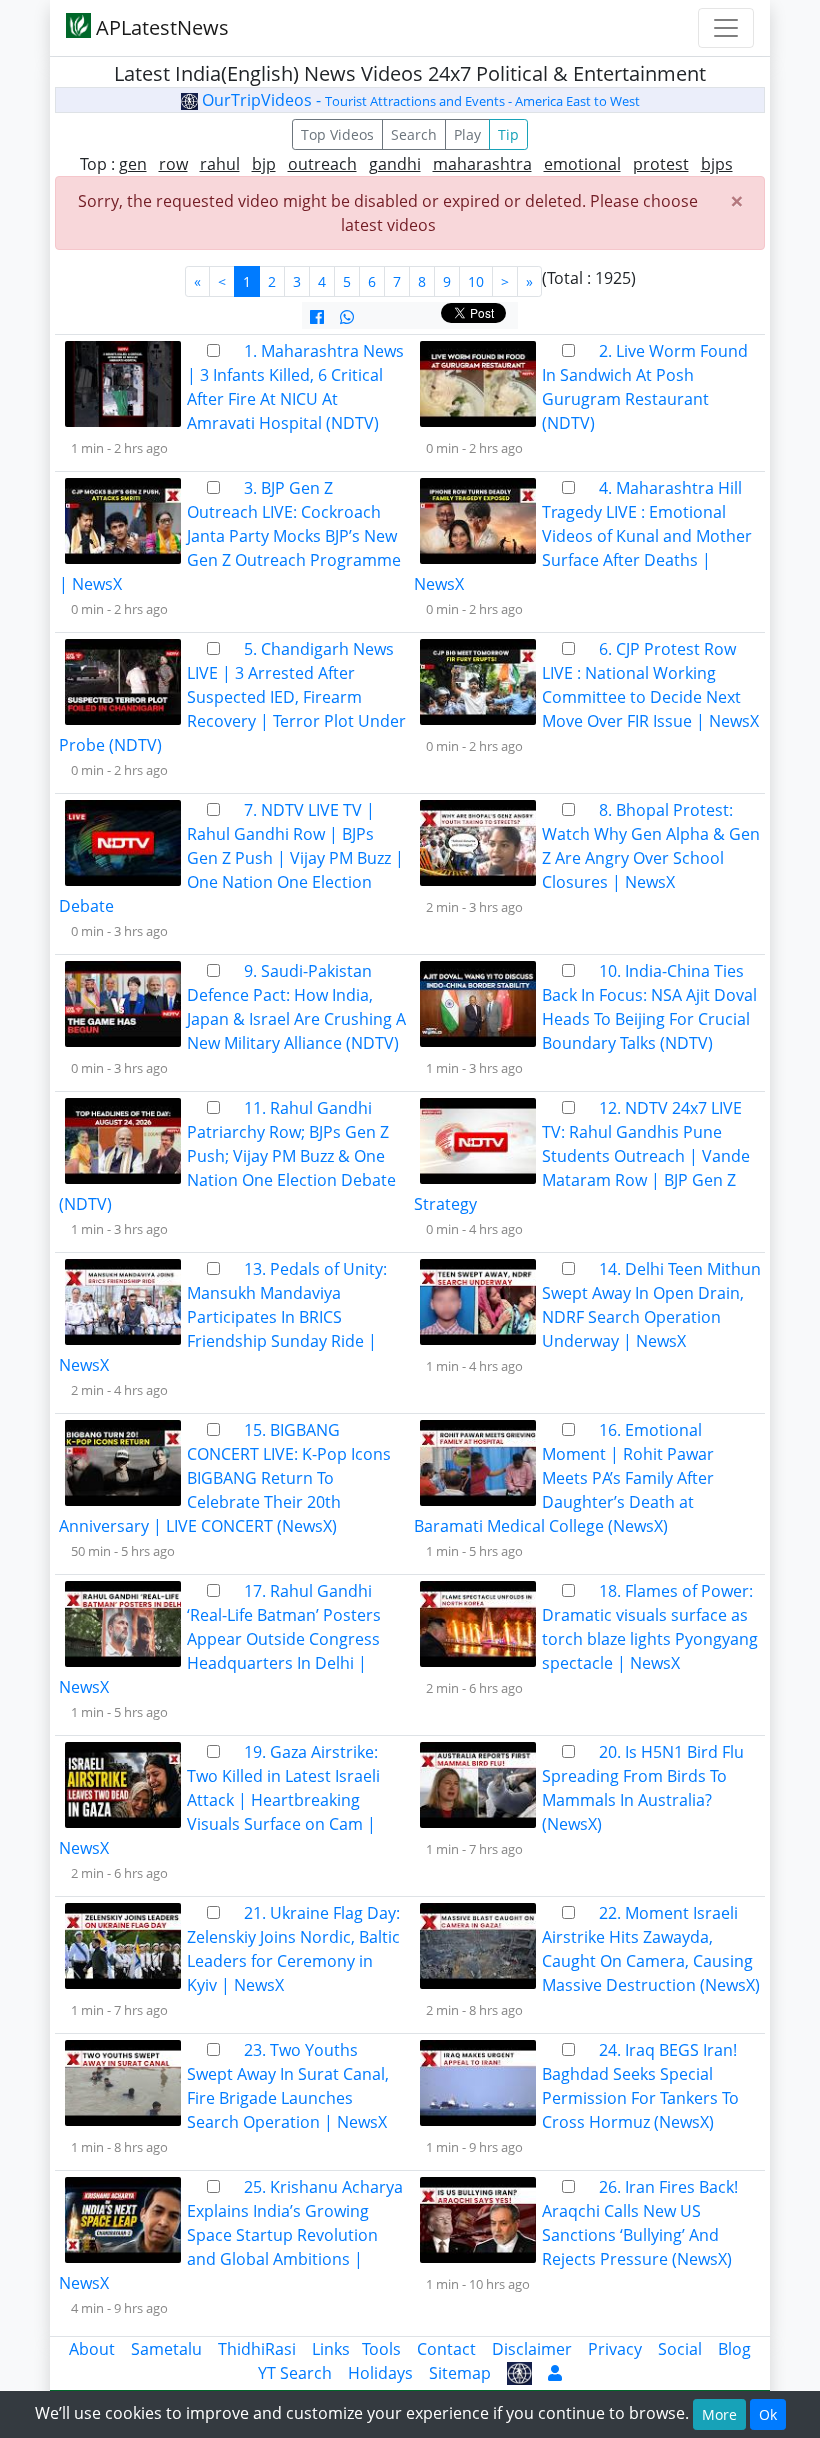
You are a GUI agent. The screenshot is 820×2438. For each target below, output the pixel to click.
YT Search (295, 2373)
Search (414, 134)
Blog (734, 2349)
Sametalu (166, 2349)
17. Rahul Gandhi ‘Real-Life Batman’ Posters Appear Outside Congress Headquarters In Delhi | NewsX (220, 1639)
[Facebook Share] (317, 317)
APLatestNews (160, 27)
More (719, 2414)
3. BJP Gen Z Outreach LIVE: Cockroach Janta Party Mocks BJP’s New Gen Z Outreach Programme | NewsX (230, 536)
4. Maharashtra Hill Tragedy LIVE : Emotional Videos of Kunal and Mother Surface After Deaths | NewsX (583, 536)
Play (467, 134)
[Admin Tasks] (555, 2373)
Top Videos (337, 134)
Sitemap (460, 2373)
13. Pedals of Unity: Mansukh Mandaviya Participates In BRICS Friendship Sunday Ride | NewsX (223, 1317)
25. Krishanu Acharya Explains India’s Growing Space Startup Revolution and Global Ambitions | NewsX (231, 2235)
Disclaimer (532, 2349)
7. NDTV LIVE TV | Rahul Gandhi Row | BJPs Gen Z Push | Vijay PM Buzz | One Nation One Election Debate (231, 858)
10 (476, 281)
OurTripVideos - (419, 100)
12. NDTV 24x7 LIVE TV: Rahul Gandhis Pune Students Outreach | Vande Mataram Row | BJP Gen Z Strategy (582, 1156)
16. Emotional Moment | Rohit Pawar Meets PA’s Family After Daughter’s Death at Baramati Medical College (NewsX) (564, 1478)
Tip (508, 134)
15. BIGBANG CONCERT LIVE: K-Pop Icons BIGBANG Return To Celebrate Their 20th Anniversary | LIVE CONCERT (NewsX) (225, 1478)
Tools (381, 2349)
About (92, 2349)
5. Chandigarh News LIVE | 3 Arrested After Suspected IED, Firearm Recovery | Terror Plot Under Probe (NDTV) (232, 697)
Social (680, 2349)
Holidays (380, 2373)
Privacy (615, 2349)
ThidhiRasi (257, 2349)
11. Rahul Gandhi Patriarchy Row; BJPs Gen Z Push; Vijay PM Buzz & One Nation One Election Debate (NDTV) (227, 1156)
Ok (768, 2414)
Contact (446, 2349)
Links (331, 2349)
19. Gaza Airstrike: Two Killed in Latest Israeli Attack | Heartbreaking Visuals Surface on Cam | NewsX (219, 1800)
